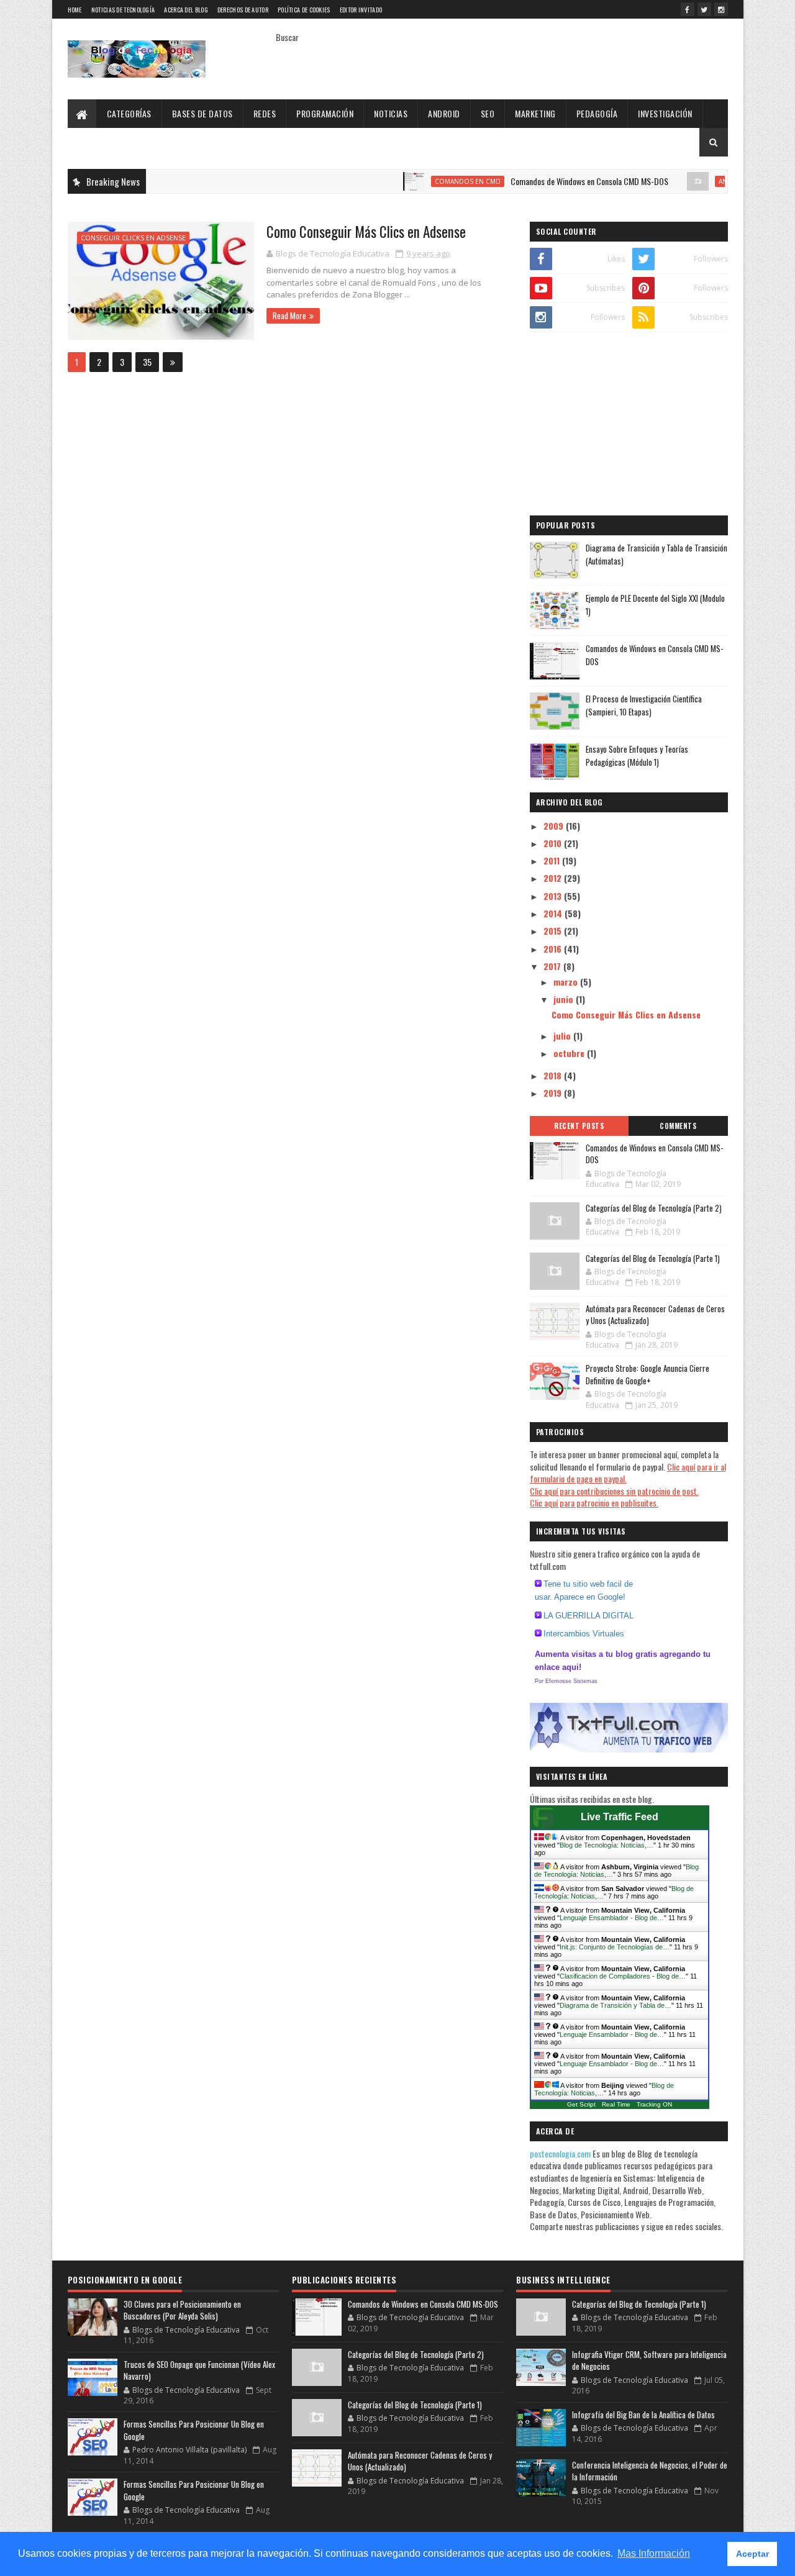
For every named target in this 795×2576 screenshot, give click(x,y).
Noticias (391, 113)
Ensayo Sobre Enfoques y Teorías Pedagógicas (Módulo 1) (637, 755)
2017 (553, 966)
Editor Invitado (361, 10)
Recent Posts (579, 1126)
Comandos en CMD (428, 181)
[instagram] (721, 9)
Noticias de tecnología (123, 10)
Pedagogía (597, 113)
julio (563, 1036)
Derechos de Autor (243, 10)
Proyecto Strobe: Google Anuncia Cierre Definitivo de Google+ (647, 1374)
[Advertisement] (629, 425)
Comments (678, 1126)
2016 (554, 949)
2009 (555, 826)
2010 (554, 843)
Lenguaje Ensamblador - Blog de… (612, 1918)
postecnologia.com (561, 2153)
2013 (554, 896)
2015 (554, 931)
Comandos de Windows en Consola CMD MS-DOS (550, 181)
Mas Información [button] (654, 2553)
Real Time (616, 2104)
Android (444, 113)
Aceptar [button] (752, 2554)
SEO (488, 113)
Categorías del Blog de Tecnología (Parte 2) (654, 1208)
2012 (554, 878)
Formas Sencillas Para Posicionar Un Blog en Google (194, 2430)
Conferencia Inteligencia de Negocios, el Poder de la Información (650, 2471)
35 (147, 362)
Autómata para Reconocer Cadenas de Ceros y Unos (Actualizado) (655, 1315)
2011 (553, 860)
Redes (265, 113)
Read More (289, 315)
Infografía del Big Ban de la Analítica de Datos (643, 2415)
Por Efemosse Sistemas (566, 1681)
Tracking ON (654, 2104)
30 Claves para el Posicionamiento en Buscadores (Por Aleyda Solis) (182, 2310)
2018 (554, 1075)
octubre (570, 1053)
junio (565, 999)
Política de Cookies (304, 10)
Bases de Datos (202, 113)
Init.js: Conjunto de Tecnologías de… (615, 1947)
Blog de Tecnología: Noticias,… (606, 1845)
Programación (325, 113)
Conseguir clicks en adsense (133, 238)
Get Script (581, 2104)
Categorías (129, 113)
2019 (554, 1093)
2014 (554, 913)
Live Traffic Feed (620, 1817)
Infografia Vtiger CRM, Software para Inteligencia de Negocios (649, 2361)
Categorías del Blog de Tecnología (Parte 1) (653, 1258)
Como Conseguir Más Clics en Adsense (366, 232)
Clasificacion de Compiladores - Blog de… (623, 1976)
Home (75, 10)
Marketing (535, 113)
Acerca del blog (186, 10)
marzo (567, 982)
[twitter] (704, 9)
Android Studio (707, 181)
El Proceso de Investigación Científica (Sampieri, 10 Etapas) (644, 705)
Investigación (665, 113)
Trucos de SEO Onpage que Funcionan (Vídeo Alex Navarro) (199, 2370)
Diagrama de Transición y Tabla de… (616, 2005)
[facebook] (688, 9)
